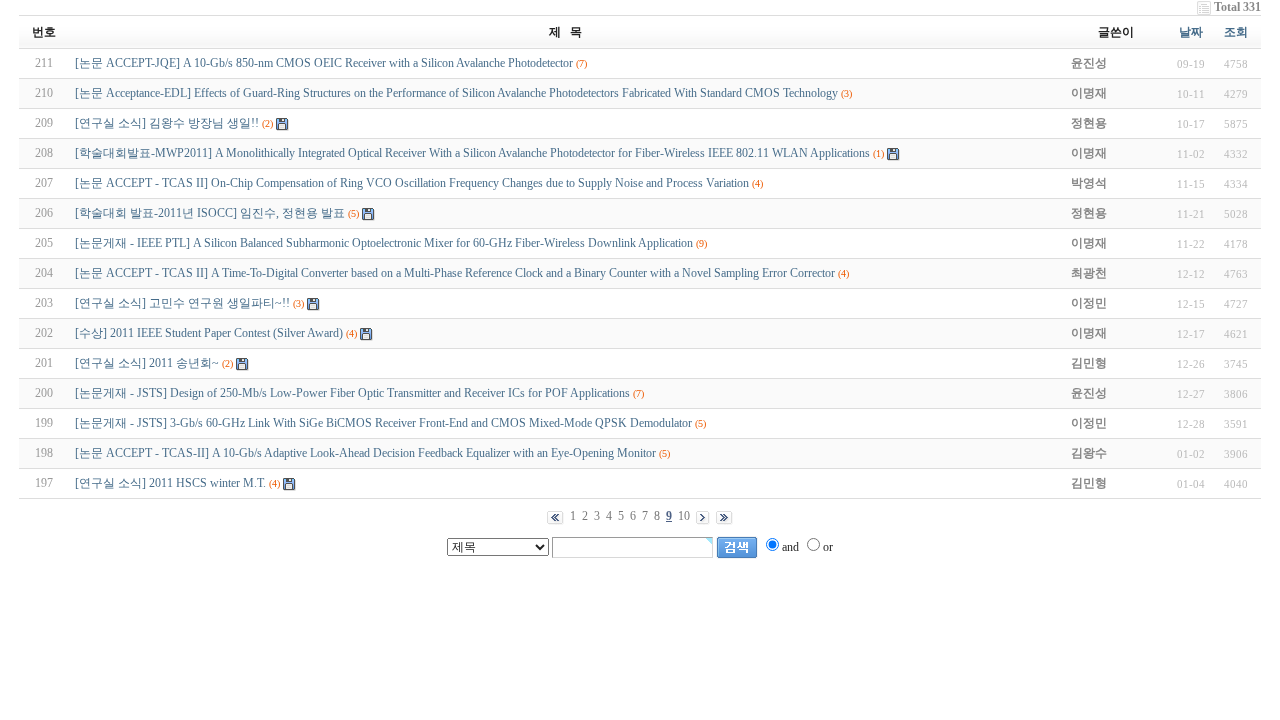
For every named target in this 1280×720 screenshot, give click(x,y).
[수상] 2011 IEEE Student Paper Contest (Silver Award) (209, 333)
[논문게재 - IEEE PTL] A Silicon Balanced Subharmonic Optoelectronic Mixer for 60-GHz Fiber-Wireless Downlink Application (384, 243)
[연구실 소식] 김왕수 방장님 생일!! (167, 123)
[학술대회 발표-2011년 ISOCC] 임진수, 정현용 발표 (210, 213)
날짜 (1191, 32)
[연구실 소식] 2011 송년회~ (147, 363)
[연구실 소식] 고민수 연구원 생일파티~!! (182, 303)
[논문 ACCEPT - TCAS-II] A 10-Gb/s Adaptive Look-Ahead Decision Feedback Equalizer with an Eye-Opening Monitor (365, 453)
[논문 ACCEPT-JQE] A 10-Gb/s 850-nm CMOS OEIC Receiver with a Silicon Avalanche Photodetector (324, 63)
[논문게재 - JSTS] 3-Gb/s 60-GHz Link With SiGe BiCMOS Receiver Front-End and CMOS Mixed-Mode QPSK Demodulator (383, 423)
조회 (1236, 32)
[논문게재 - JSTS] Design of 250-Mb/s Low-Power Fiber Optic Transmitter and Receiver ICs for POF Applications (352, 393)
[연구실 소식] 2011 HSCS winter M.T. (170, 483)
